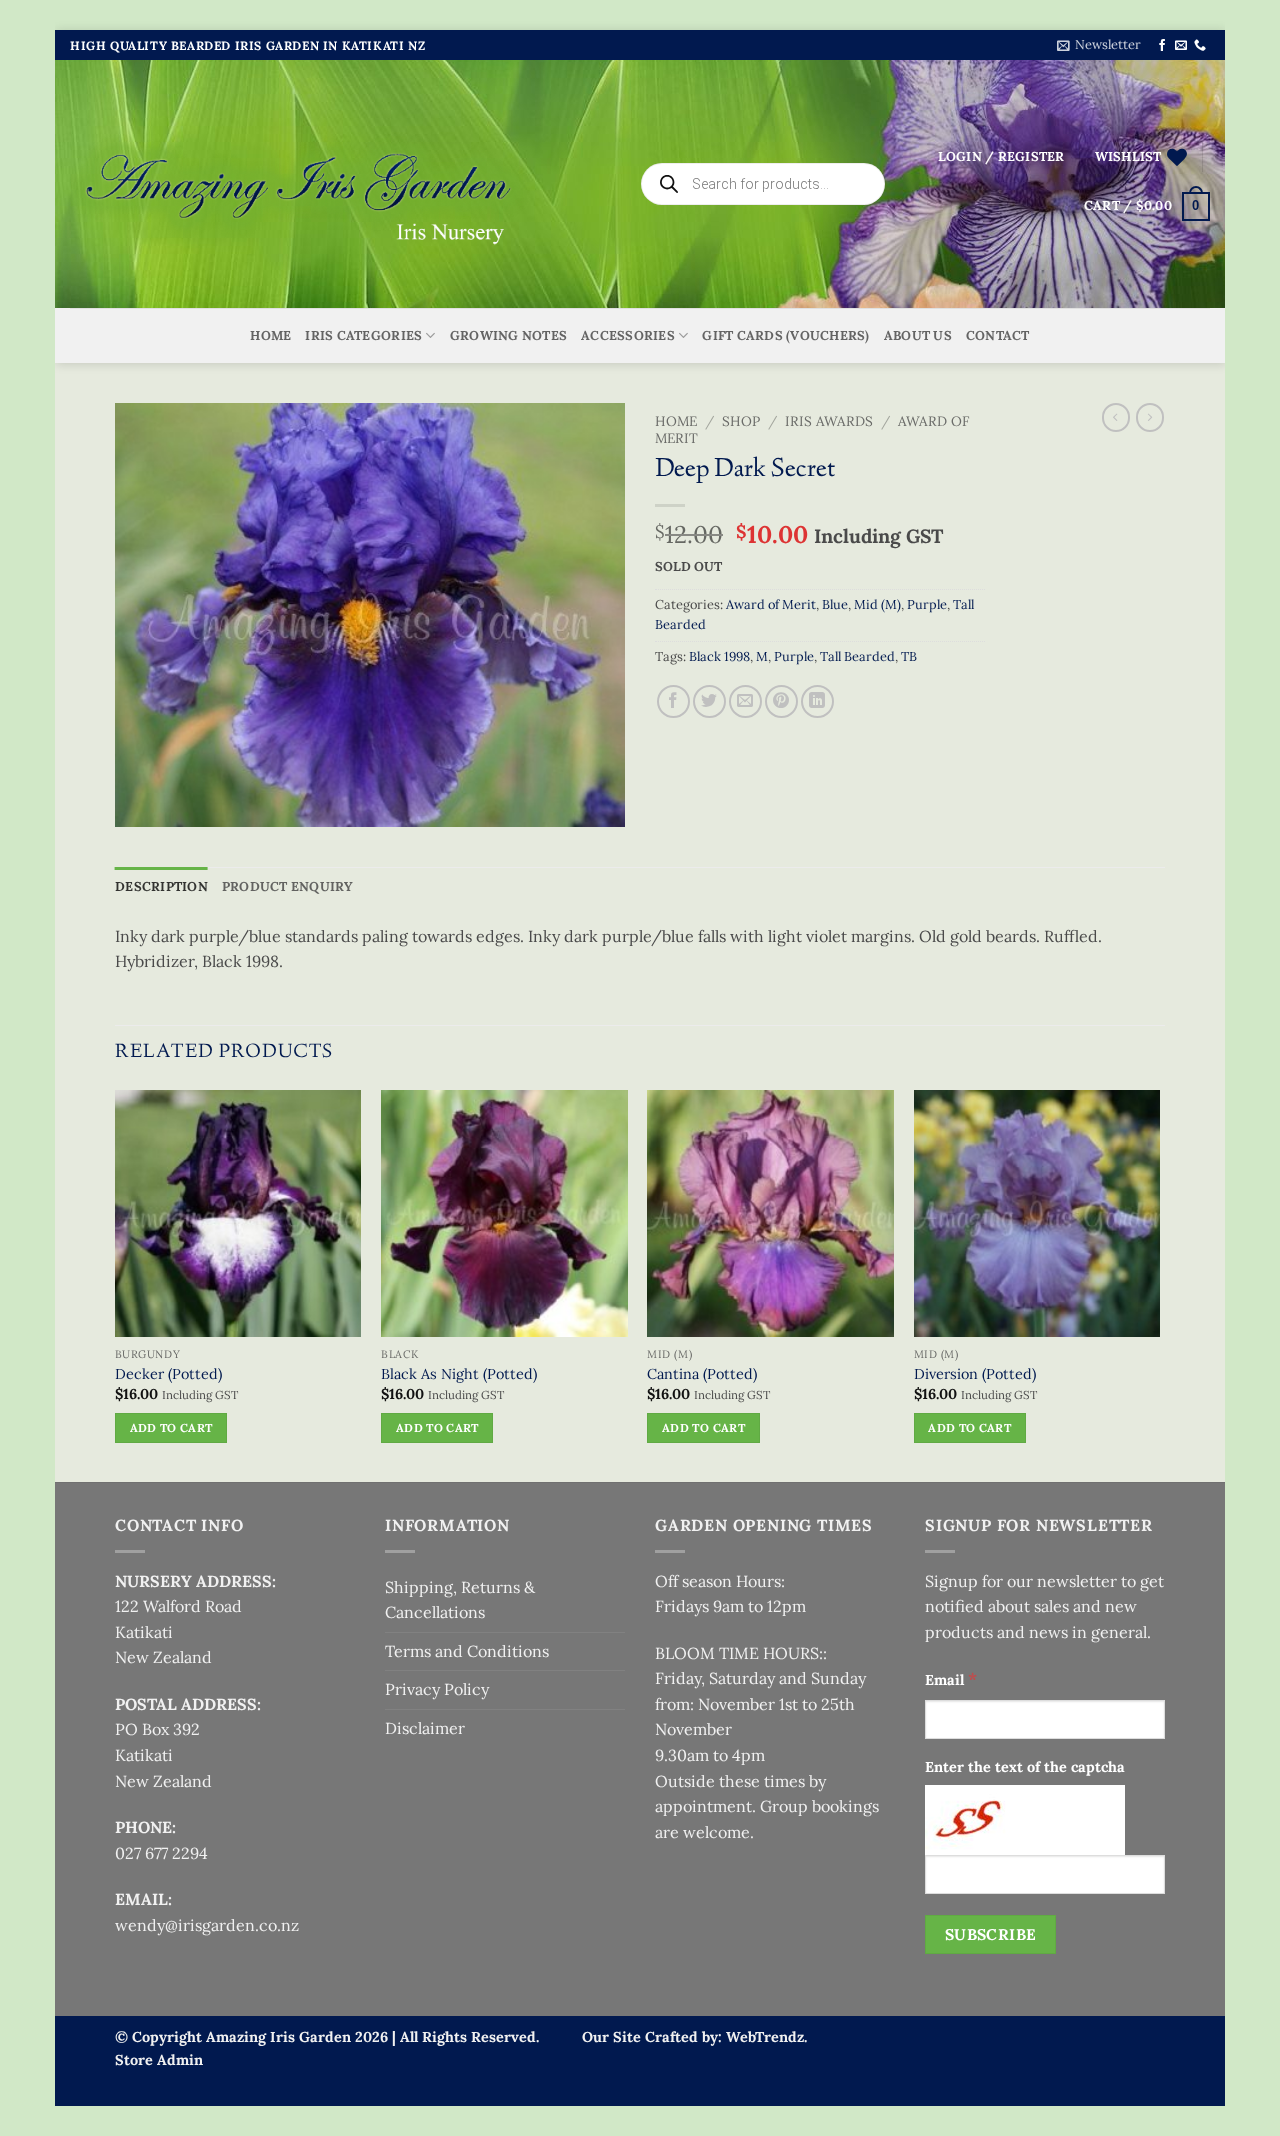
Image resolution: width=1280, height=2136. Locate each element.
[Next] (1159, 1284)
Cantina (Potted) (702, 1374)
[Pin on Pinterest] (781, 701)
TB (909, 656)
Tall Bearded (857, 656)
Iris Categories (363, 335)
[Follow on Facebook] (1162, 46)
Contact (998, 335)
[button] (1099, 45)
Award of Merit (771, 604)
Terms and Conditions (467, 1651)
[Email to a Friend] (745, 701)
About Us (918, 335)
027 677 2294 (161, 1853)
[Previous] (116, 1284)
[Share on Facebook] (673, 701)
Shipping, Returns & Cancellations (460, 1600)
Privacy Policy (437, 1689)
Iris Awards (829, 421)
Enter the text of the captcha (1025, 1767)
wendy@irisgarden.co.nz (207, 1925)
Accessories (628, 335)
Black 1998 (719, 656)
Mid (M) (877, 604)
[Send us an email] (1181, 46)
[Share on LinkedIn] (817, 701)
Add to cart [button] (171, 1427)
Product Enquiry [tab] (288, 886)
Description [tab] (161, 886)
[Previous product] (1150, 417)
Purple (927, 604)
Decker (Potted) (168, 1374)
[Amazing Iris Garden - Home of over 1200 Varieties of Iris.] (300, 184)
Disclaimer (425, 1728)
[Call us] (1200, 46)
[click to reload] (1025, 1820)
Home (270, 335)
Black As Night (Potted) (459, 1374)
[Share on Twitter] (709, 701)
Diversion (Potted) (975, 1374)
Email (951, 1679)
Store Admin (159, 2060)
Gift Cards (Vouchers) (785, 335)
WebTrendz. (766, 2037)
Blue (835, 604)
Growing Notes (508, 335)
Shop (741, 421)
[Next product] (1116, 417)
